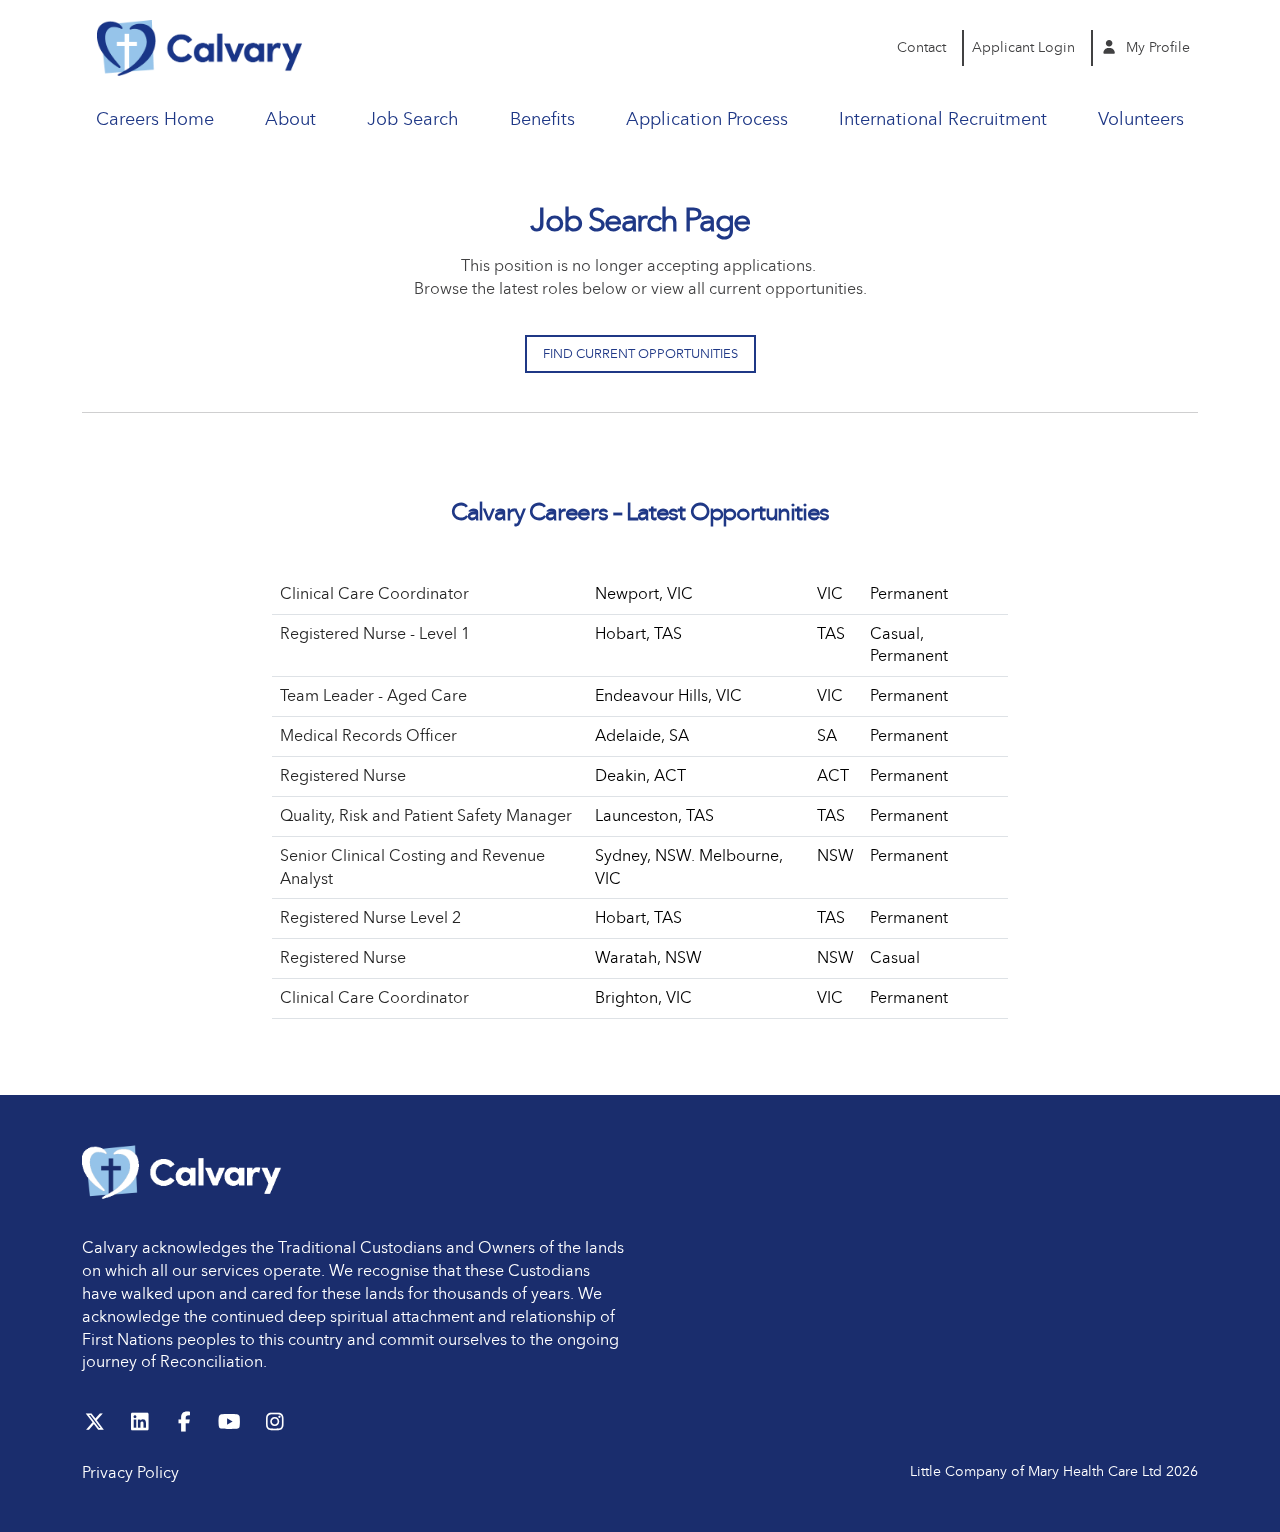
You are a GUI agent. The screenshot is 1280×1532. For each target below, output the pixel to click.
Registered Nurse (343, 775)
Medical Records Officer (368, 735)
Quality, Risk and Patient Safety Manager (426, 815)
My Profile (1156, 47)
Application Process (707, 119)
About (290, 119)
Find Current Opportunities (640, 353)
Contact (921, 47)
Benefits (542, 119)
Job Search (412, 119)
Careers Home (155, 119)
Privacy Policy (130, 1472)
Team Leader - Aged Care (373, 695)
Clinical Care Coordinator (374, 593)
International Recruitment (943, 119)
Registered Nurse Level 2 (370, 917)
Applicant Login (1023, 47)
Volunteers (1141, 119)
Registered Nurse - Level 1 (375, 633)
